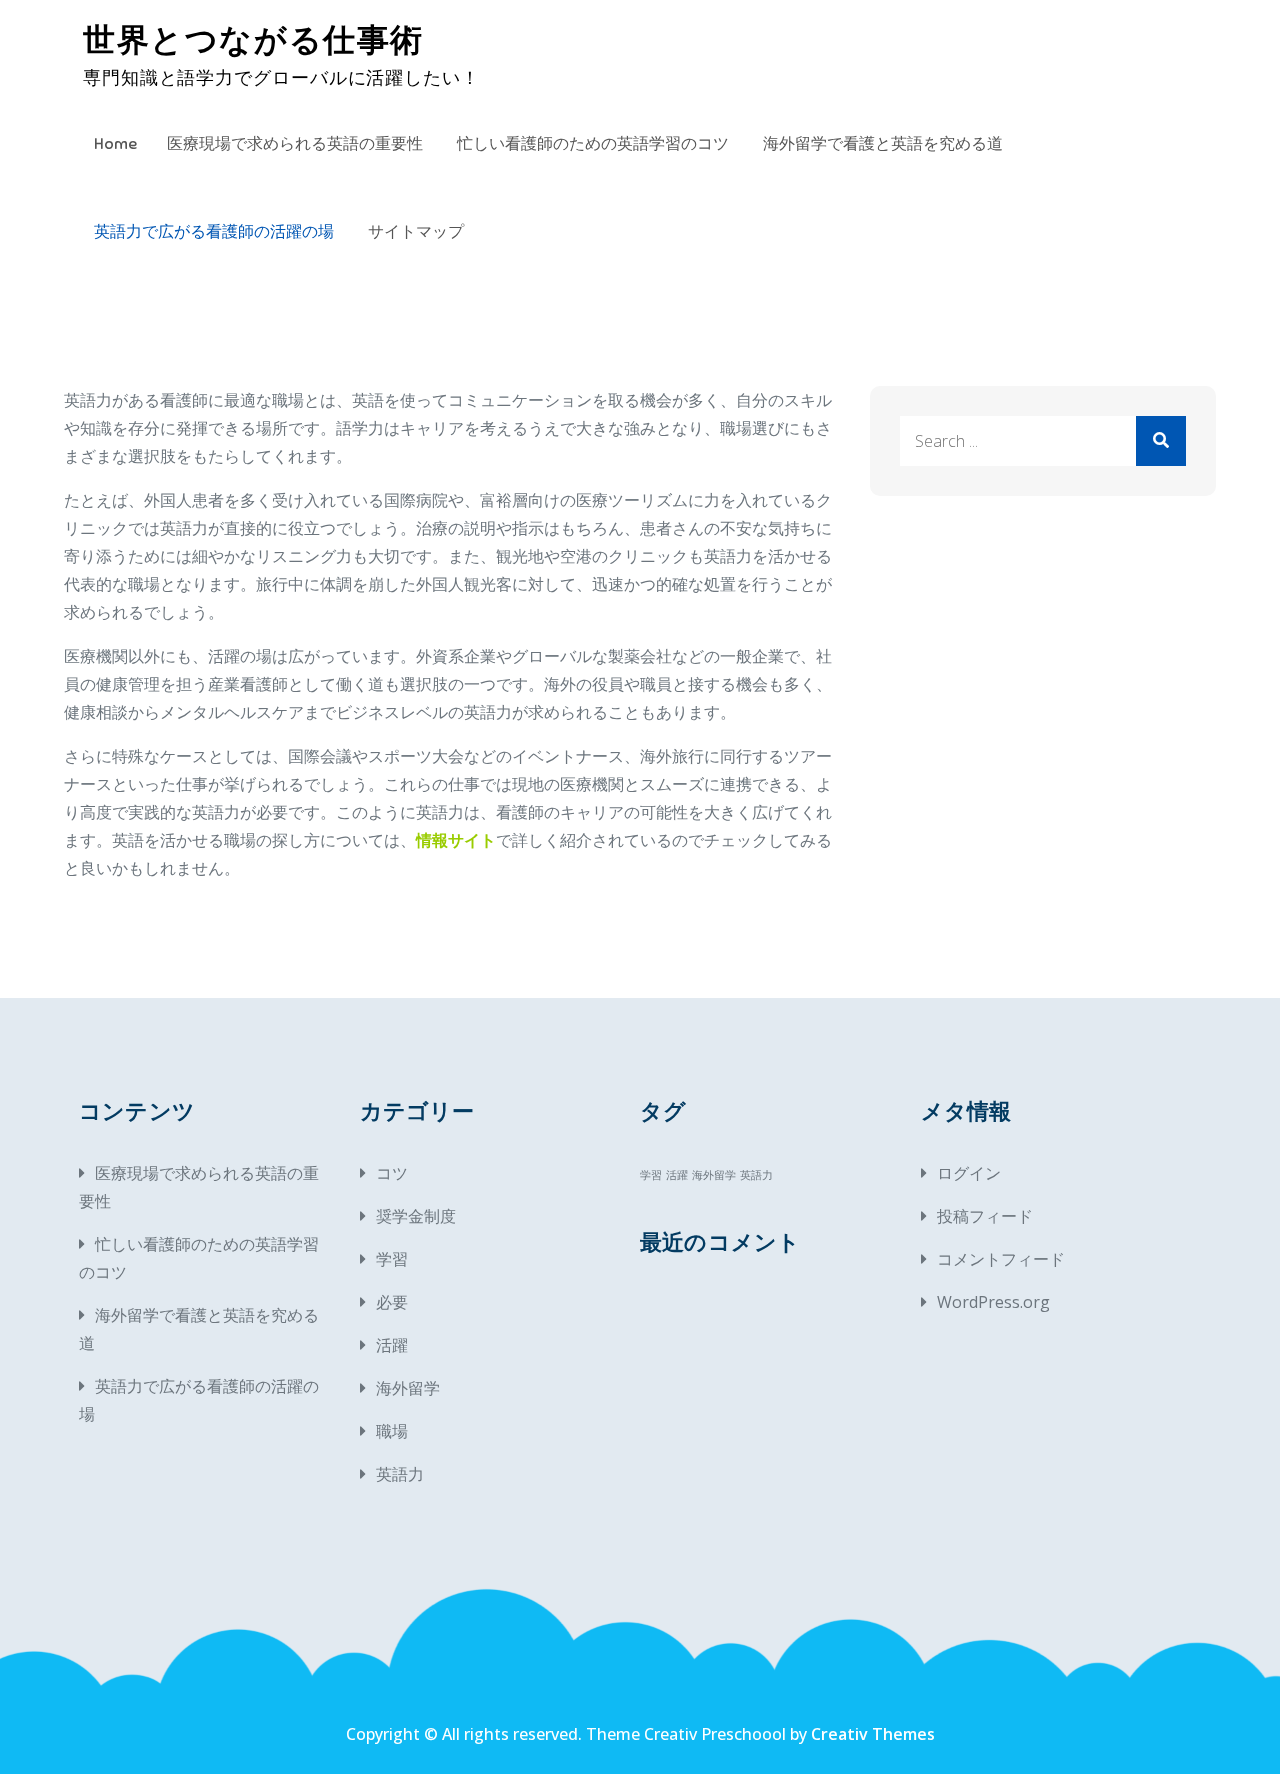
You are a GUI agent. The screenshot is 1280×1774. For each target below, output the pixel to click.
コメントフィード (1001, 1259)
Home (115, 144)
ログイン (969, 1173)
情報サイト (456, 840)
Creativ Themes (873, 1734)
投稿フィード (985, 1216)
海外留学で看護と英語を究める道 (883, 144)
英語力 (400, 1474)
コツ (392, 1173)
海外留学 (408, 1388)
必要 (392, 1302)
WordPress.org (993, 1302)
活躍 (392, 1345)
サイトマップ (416, 232)
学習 (392, 1259)
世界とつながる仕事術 (253, 40)
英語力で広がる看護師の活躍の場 (214, 232)
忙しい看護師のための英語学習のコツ (593, 144)
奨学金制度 (416, 1216)
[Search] (1161, 441)
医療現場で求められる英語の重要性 (295, 144)
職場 (392, 1431)
